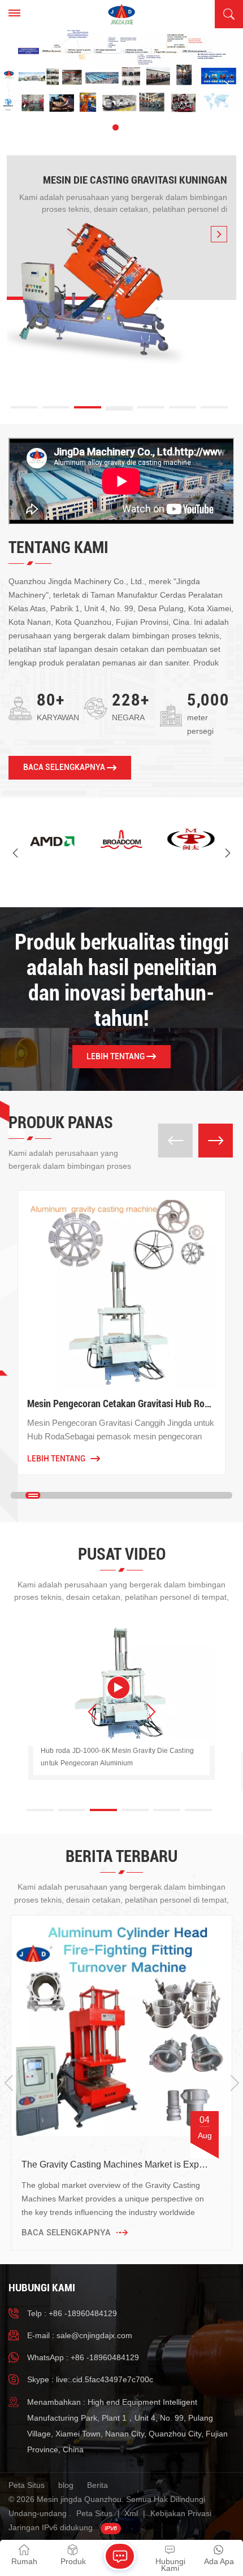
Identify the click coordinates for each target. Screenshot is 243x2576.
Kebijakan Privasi (181, 2513)
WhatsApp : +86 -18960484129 (83, 2357)
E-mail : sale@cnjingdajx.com (80, 2335)
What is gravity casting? (69, 2164)
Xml (131, 2513)
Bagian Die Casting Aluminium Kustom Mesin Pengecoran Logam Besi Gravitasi (134, 1404)
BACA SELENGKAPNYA (64, 767)
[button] (97, 127)
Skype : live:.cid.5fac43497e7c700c (90, 2379)
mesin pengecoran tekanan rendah (140, 180)
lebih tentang (116, 1056)
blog (66, 2485)
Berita (97, 2485)
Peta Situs (27, 2485)
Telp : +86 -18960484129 (72, 2313)
